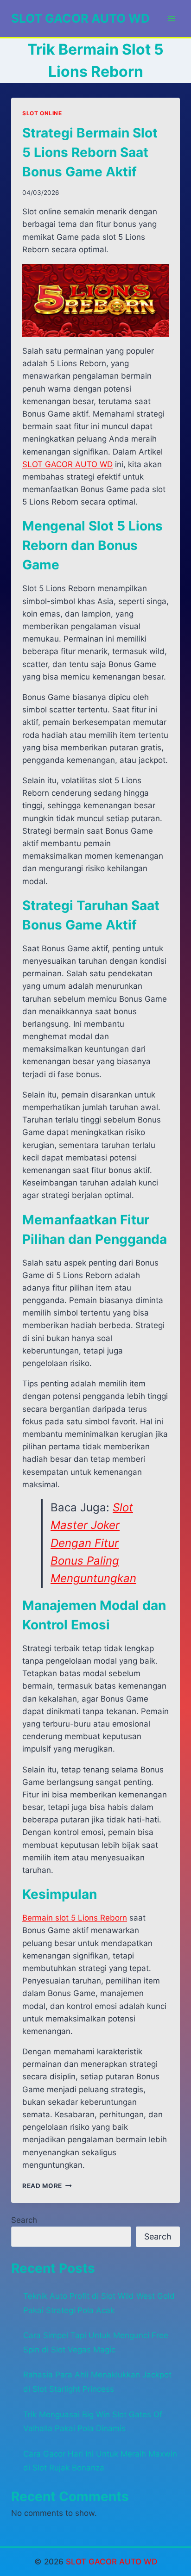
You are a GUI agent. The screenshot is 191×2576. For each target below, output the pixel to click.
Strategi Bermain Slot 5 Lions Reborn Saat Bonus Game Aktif (90, 152)
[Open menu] (171, 18)
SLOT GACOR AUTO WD (111, 2562)
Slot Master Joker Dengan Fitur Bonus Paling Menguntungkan (93, 1543)
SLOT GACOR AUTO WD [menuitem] (67, 464)
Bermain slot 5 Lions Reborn (75, 1918)
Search (24, 2220)
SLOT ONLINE (42, 113)
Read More (47, 2186)
